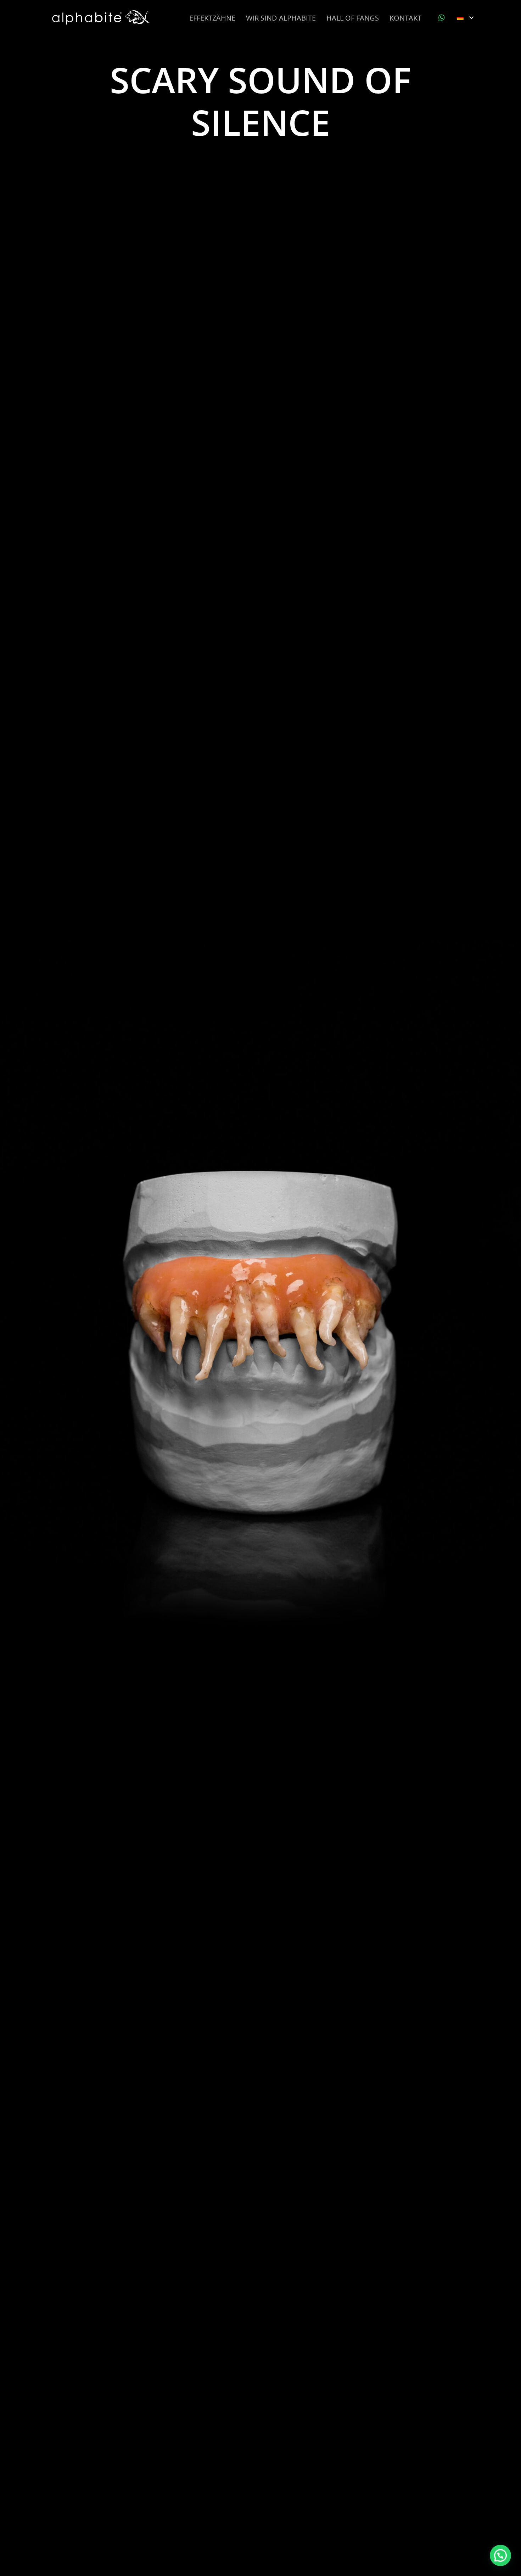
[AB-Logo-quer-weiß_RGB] (102, 18)
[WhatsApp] (442, 18)
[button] (465, 18)
